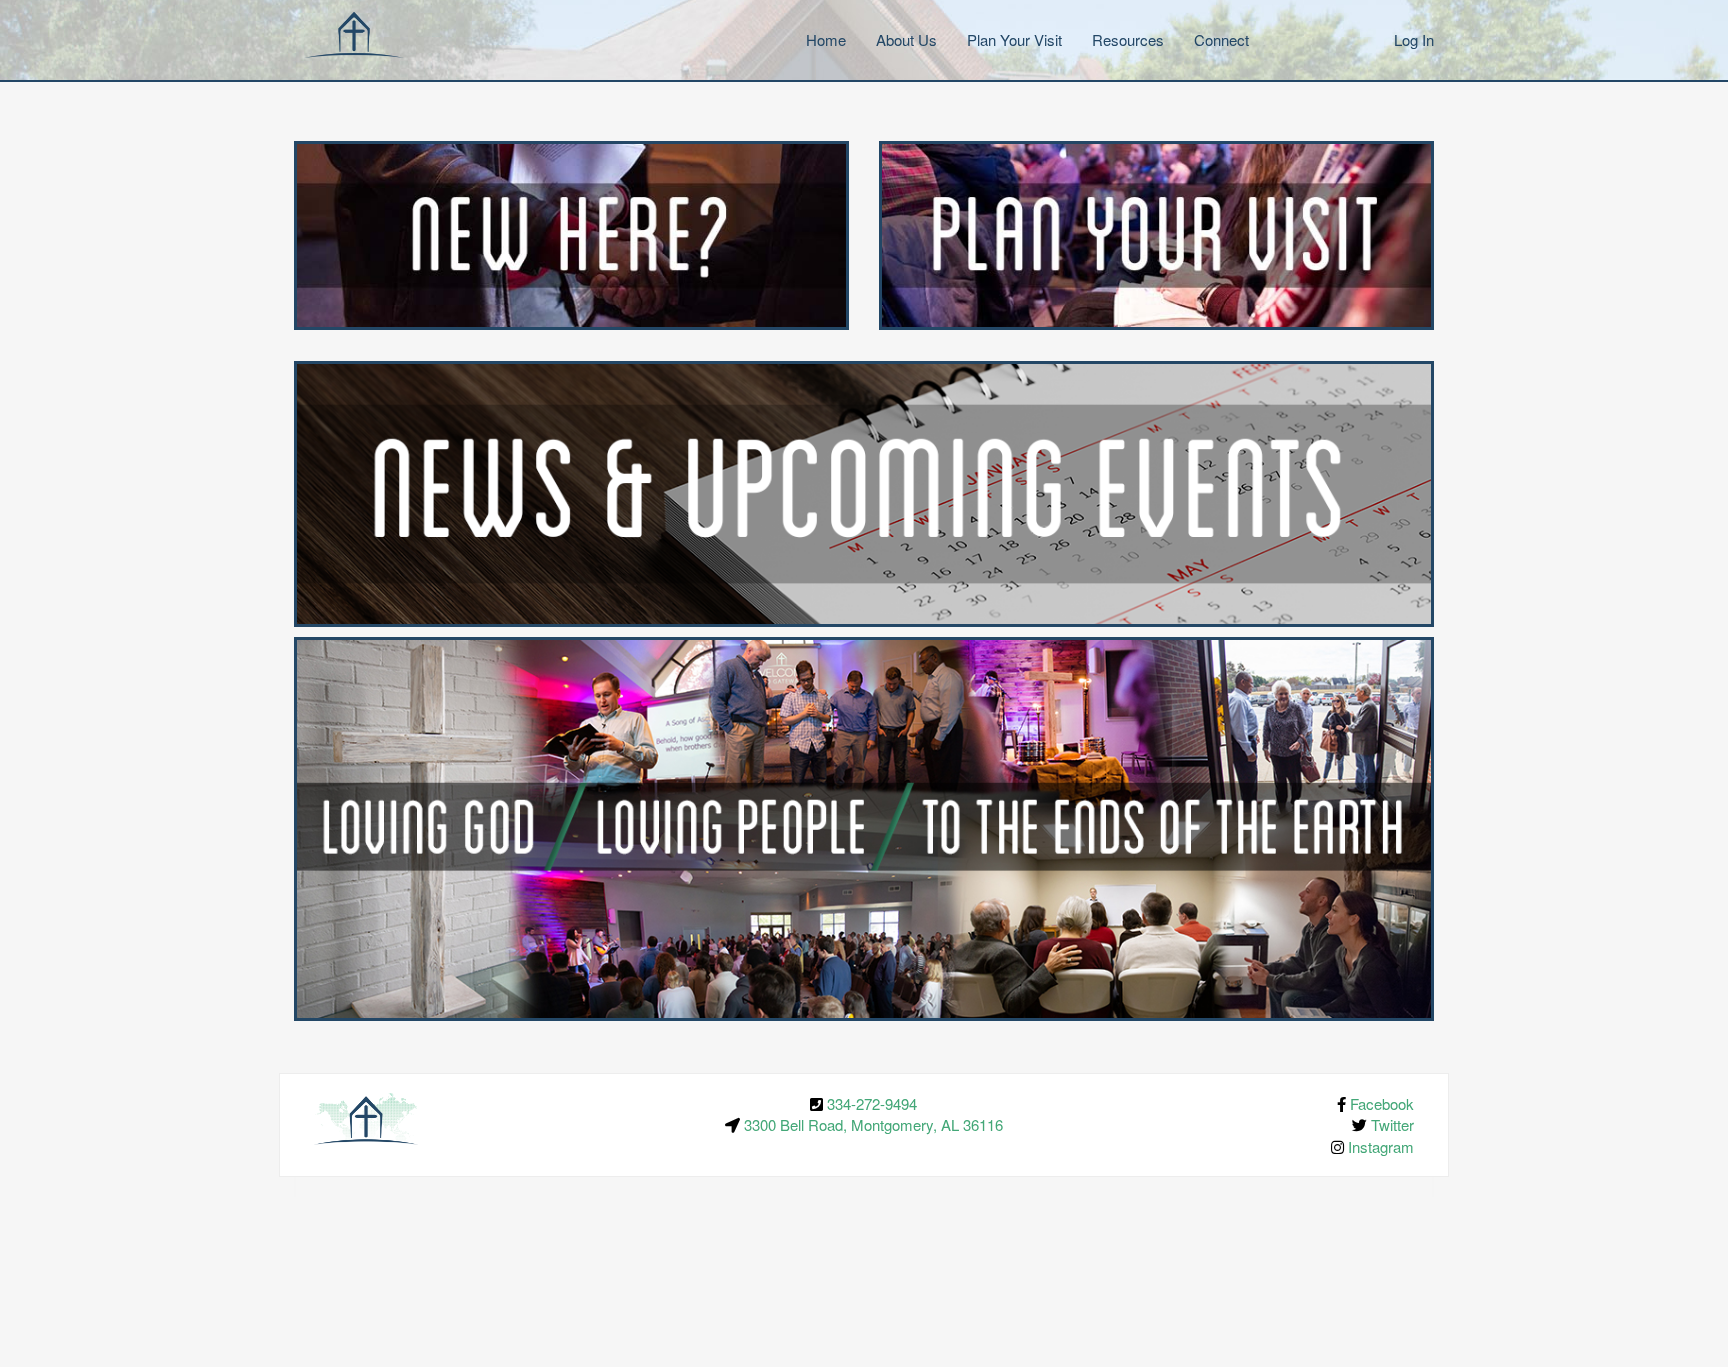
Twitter (1392, 1124)
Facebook (1382, 1103)
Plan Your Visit (1014, 39)
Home (826, 39)
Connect (1221, 39)
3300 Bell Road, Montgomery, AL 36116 (873, 1124)
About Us (906, 39)
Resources (1128, 39)
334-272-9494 (872, 1103)
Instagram (1381, 1146)
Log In (1414, 39)
